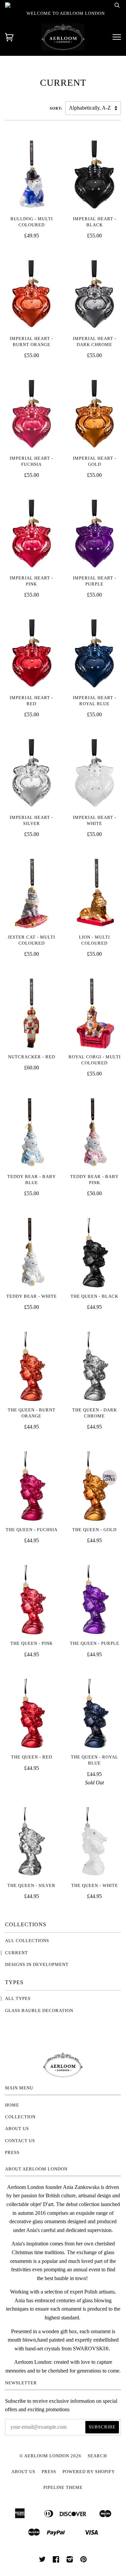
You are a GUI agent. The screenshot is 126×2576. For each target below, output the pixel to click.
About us (17, 2129)
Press (12, 2153)
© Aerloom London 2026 (50, 2456)
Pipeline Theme (63, 2488)
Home (12, 2105)
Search (97, 2456)
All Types (18, 1999)
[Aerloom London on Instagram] (70, 2561)
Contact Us (20, 2141)
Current (16, 1953)
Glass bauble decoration (39, 2011)
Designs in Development (37, 1965)
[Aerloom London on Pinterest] (84, 2561)
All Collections (27, 1941)
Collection (20, 2117)
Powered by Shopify (89, 2472)
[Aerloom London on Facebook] (56, 2561)
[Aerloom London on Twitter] (43, 2561)
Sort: (57, 108)
